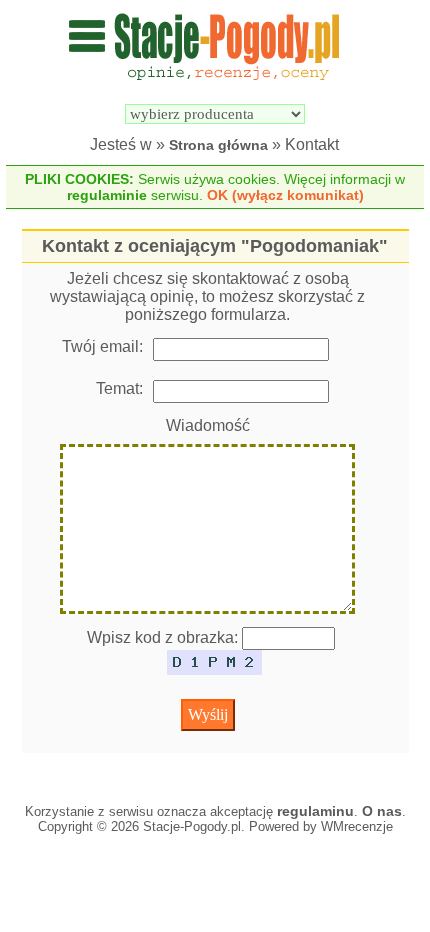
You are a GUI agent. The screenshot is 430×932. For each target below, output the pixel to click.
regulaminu (315, 811)
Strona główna (218, 145)
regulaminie (107, 195)
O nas (382, 811)
